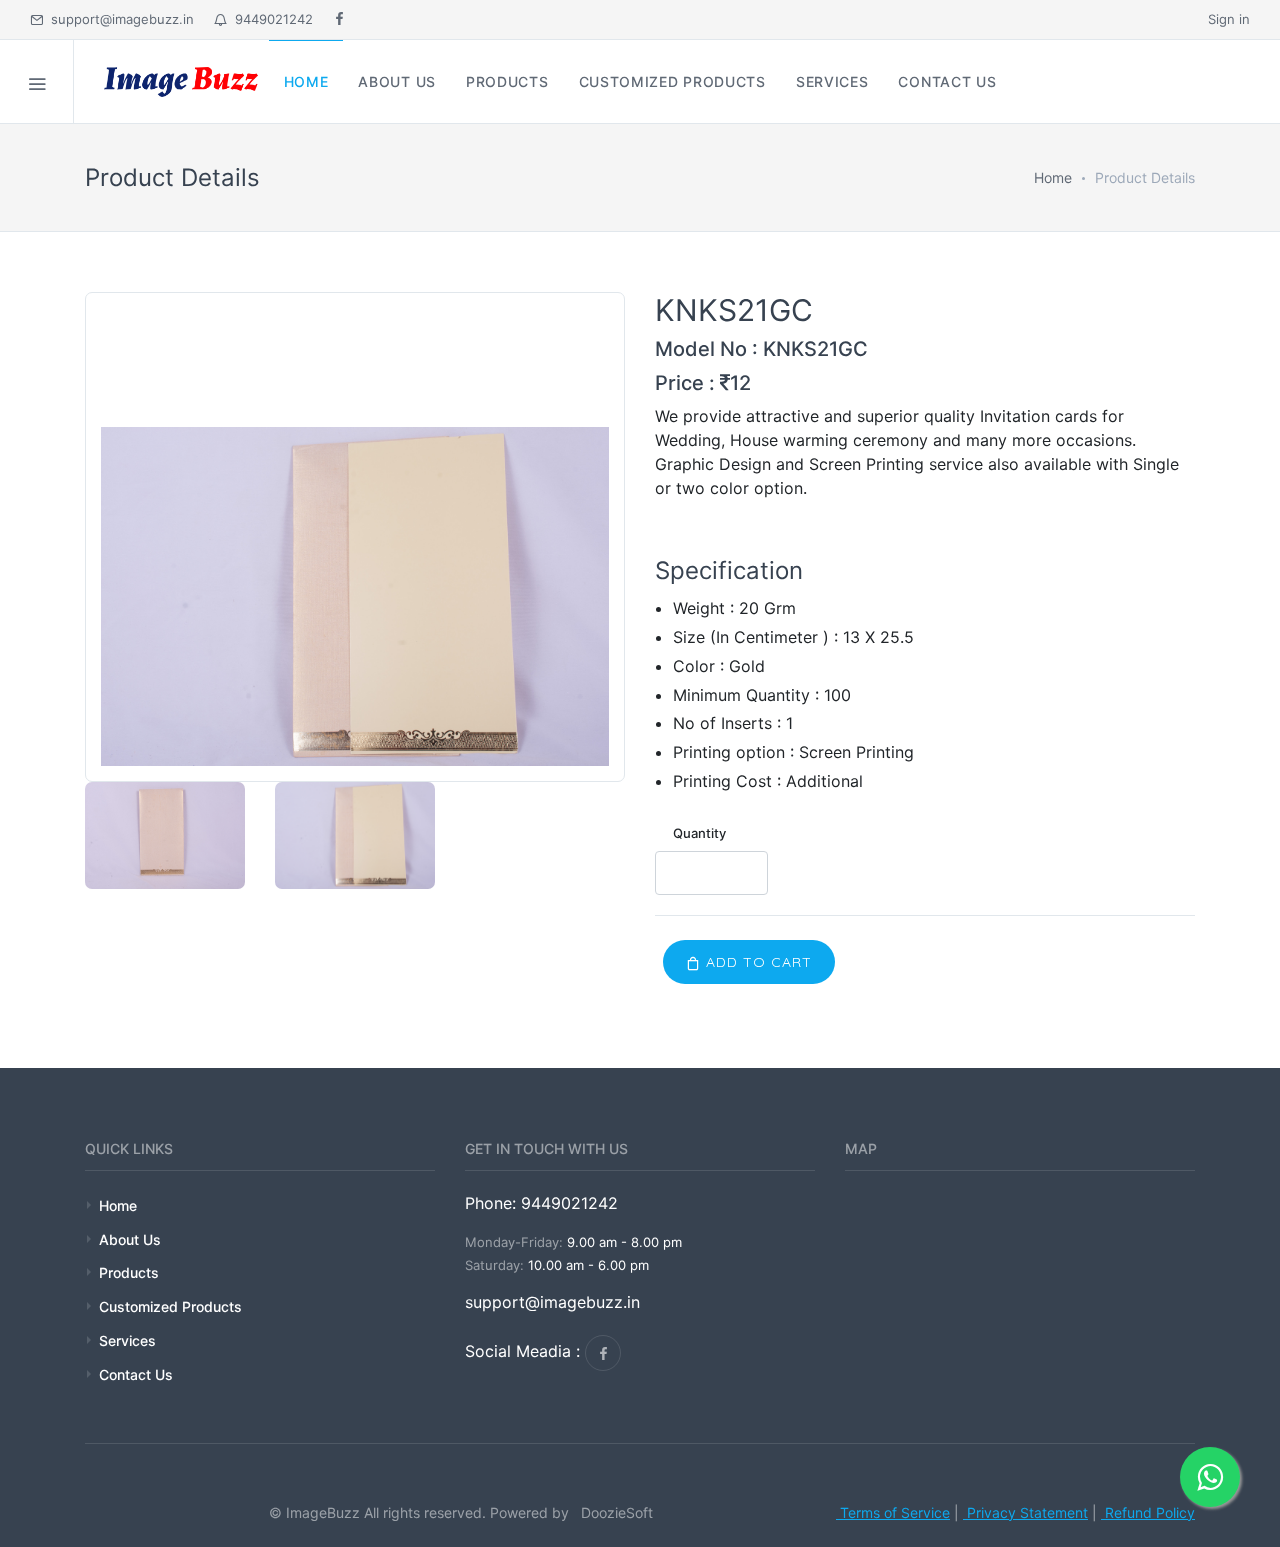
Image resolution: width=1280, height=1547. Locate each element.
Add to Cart (756, 962)
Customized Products (170, 1306)
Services (127, 1340)
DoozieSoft (613, 1512)
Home (1053, 177)
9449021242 (270, 19)
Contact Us (136, 1374)
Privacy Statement (1025, 1512)
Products (129, 1272)
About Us (130, 1239)
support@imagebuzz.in (122, 19)
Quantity (699, 833)
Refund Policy (1148, 1512)
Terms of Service (893, 1512)
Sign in (1229, 19)
